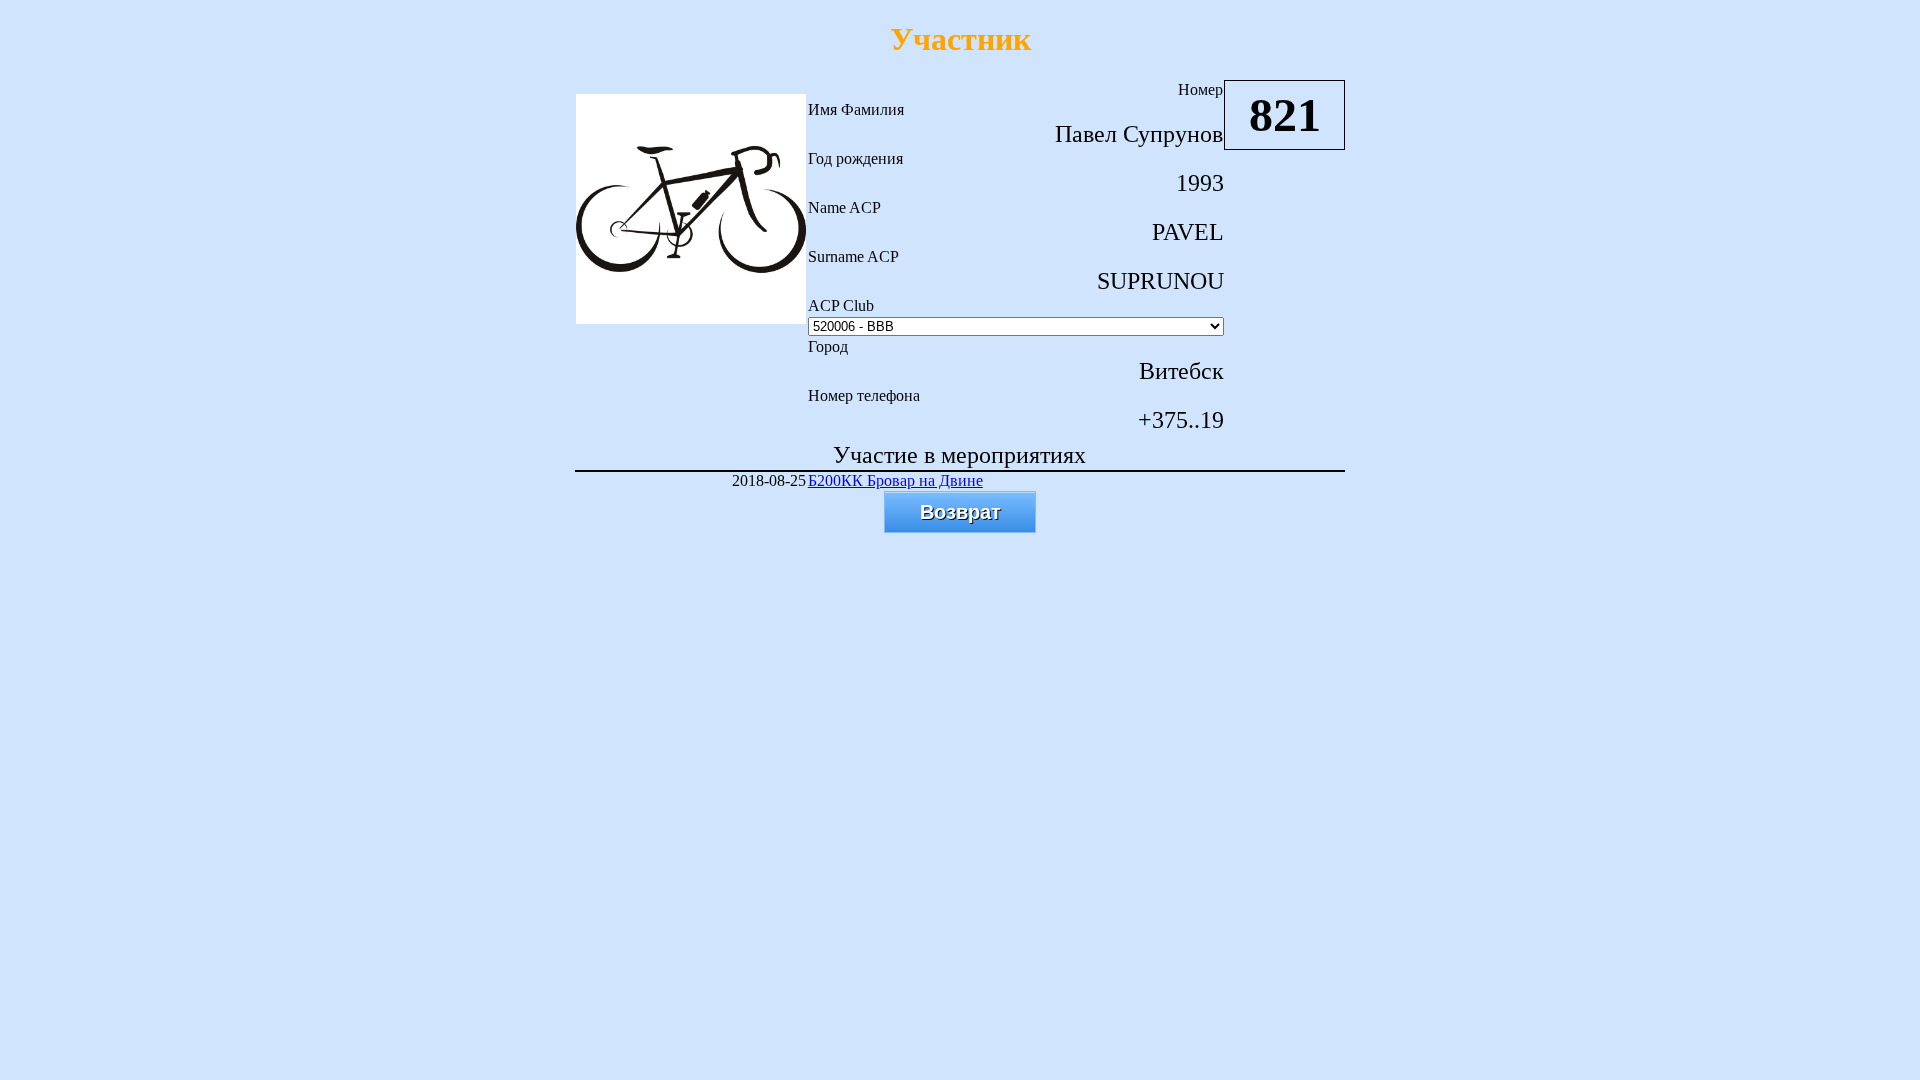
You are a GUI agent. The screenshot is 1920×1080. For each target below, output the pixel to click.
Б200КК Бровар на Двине (895, 480)
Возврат (960, 512)
